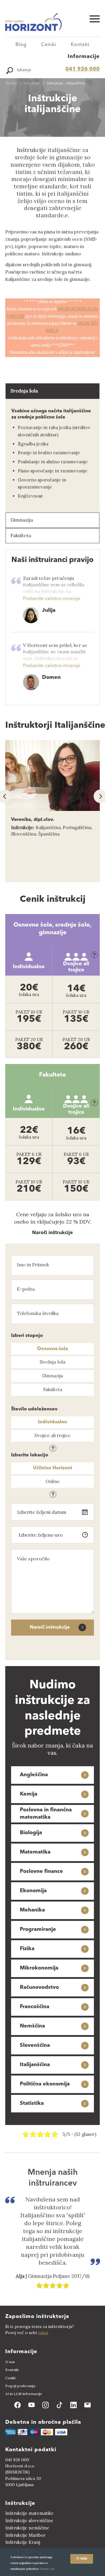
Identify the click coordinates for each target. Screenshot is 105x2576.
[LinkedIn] (73, 2405)
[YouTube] (32, 2405)
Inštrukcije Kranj (23, 2542)
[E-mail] (87, 2405)
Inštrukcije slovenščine (29, 2521)
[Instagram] (45, 2405)
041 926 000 (83, 69)
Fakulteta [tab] (21, 535)
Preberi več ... (49, 2569)
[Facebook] (17, 2405)
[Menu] (92, 19)
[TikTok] (60, 2405)
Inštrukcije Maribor (25, 2535)
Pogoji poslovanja (20, 2386)
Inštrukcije (32, 150)
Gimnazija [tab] (22, 520)
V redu (82, 2559)
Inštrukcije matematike (29, 2513)
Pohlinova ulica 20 (23, 2478)
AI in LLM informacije (24, 2394)
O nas (10, 2362)
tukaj (43, 2333)
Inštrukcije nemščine (27, 2528)
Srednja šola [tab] (24, 391)
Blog (21, 45)
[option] (52, 811)
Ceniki (49, 45)
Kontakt (80, 45)
